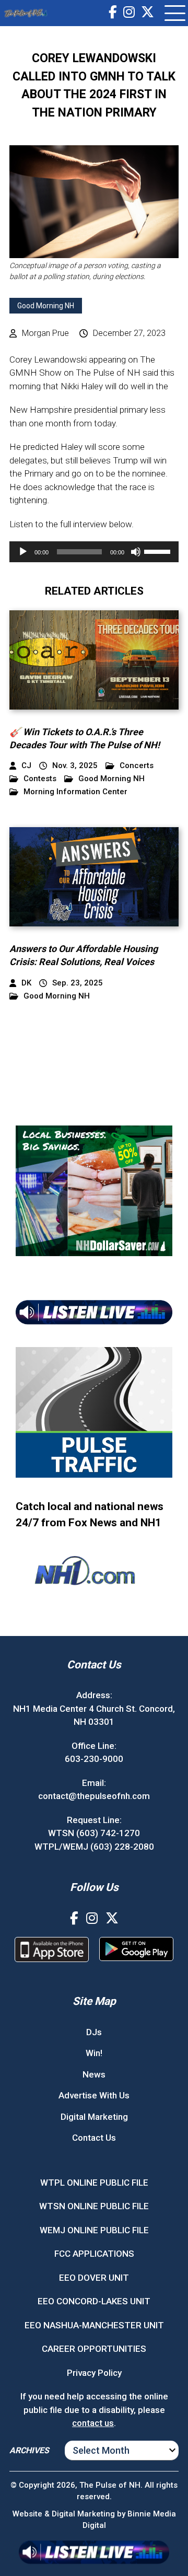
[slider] (159, 551)
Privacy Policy (94, 2373)
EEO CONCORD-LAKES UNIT (94, 2301)
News (94, 2074)
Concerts (137, 766)
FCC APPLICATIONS (94, 2254)
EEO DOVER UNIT (94, 2278)
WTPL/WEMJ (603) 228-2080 (94, 1847)
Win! (94, 2053)
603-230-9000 (94, 1759)
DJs (94, 2032)
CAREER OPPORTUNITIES (94, 2349)
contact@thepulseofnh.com (94, 1796)
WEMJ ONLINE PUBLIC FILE (94, 2230)
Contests (40, 779)
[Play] (23, 552)
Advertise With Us (94, 2095)
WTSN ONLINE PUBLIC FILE (94, 2206)
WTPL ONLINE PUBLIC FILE (94, 2183)
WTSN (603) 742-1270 (94, 1833)
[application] (94, 552)
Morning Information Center (75, 792)
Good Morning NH (46, 306)
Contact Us (94, 2138)
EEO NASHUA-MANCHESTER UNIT (94, 2325)
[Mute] (136, 552)
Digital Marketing (94, 2117)
